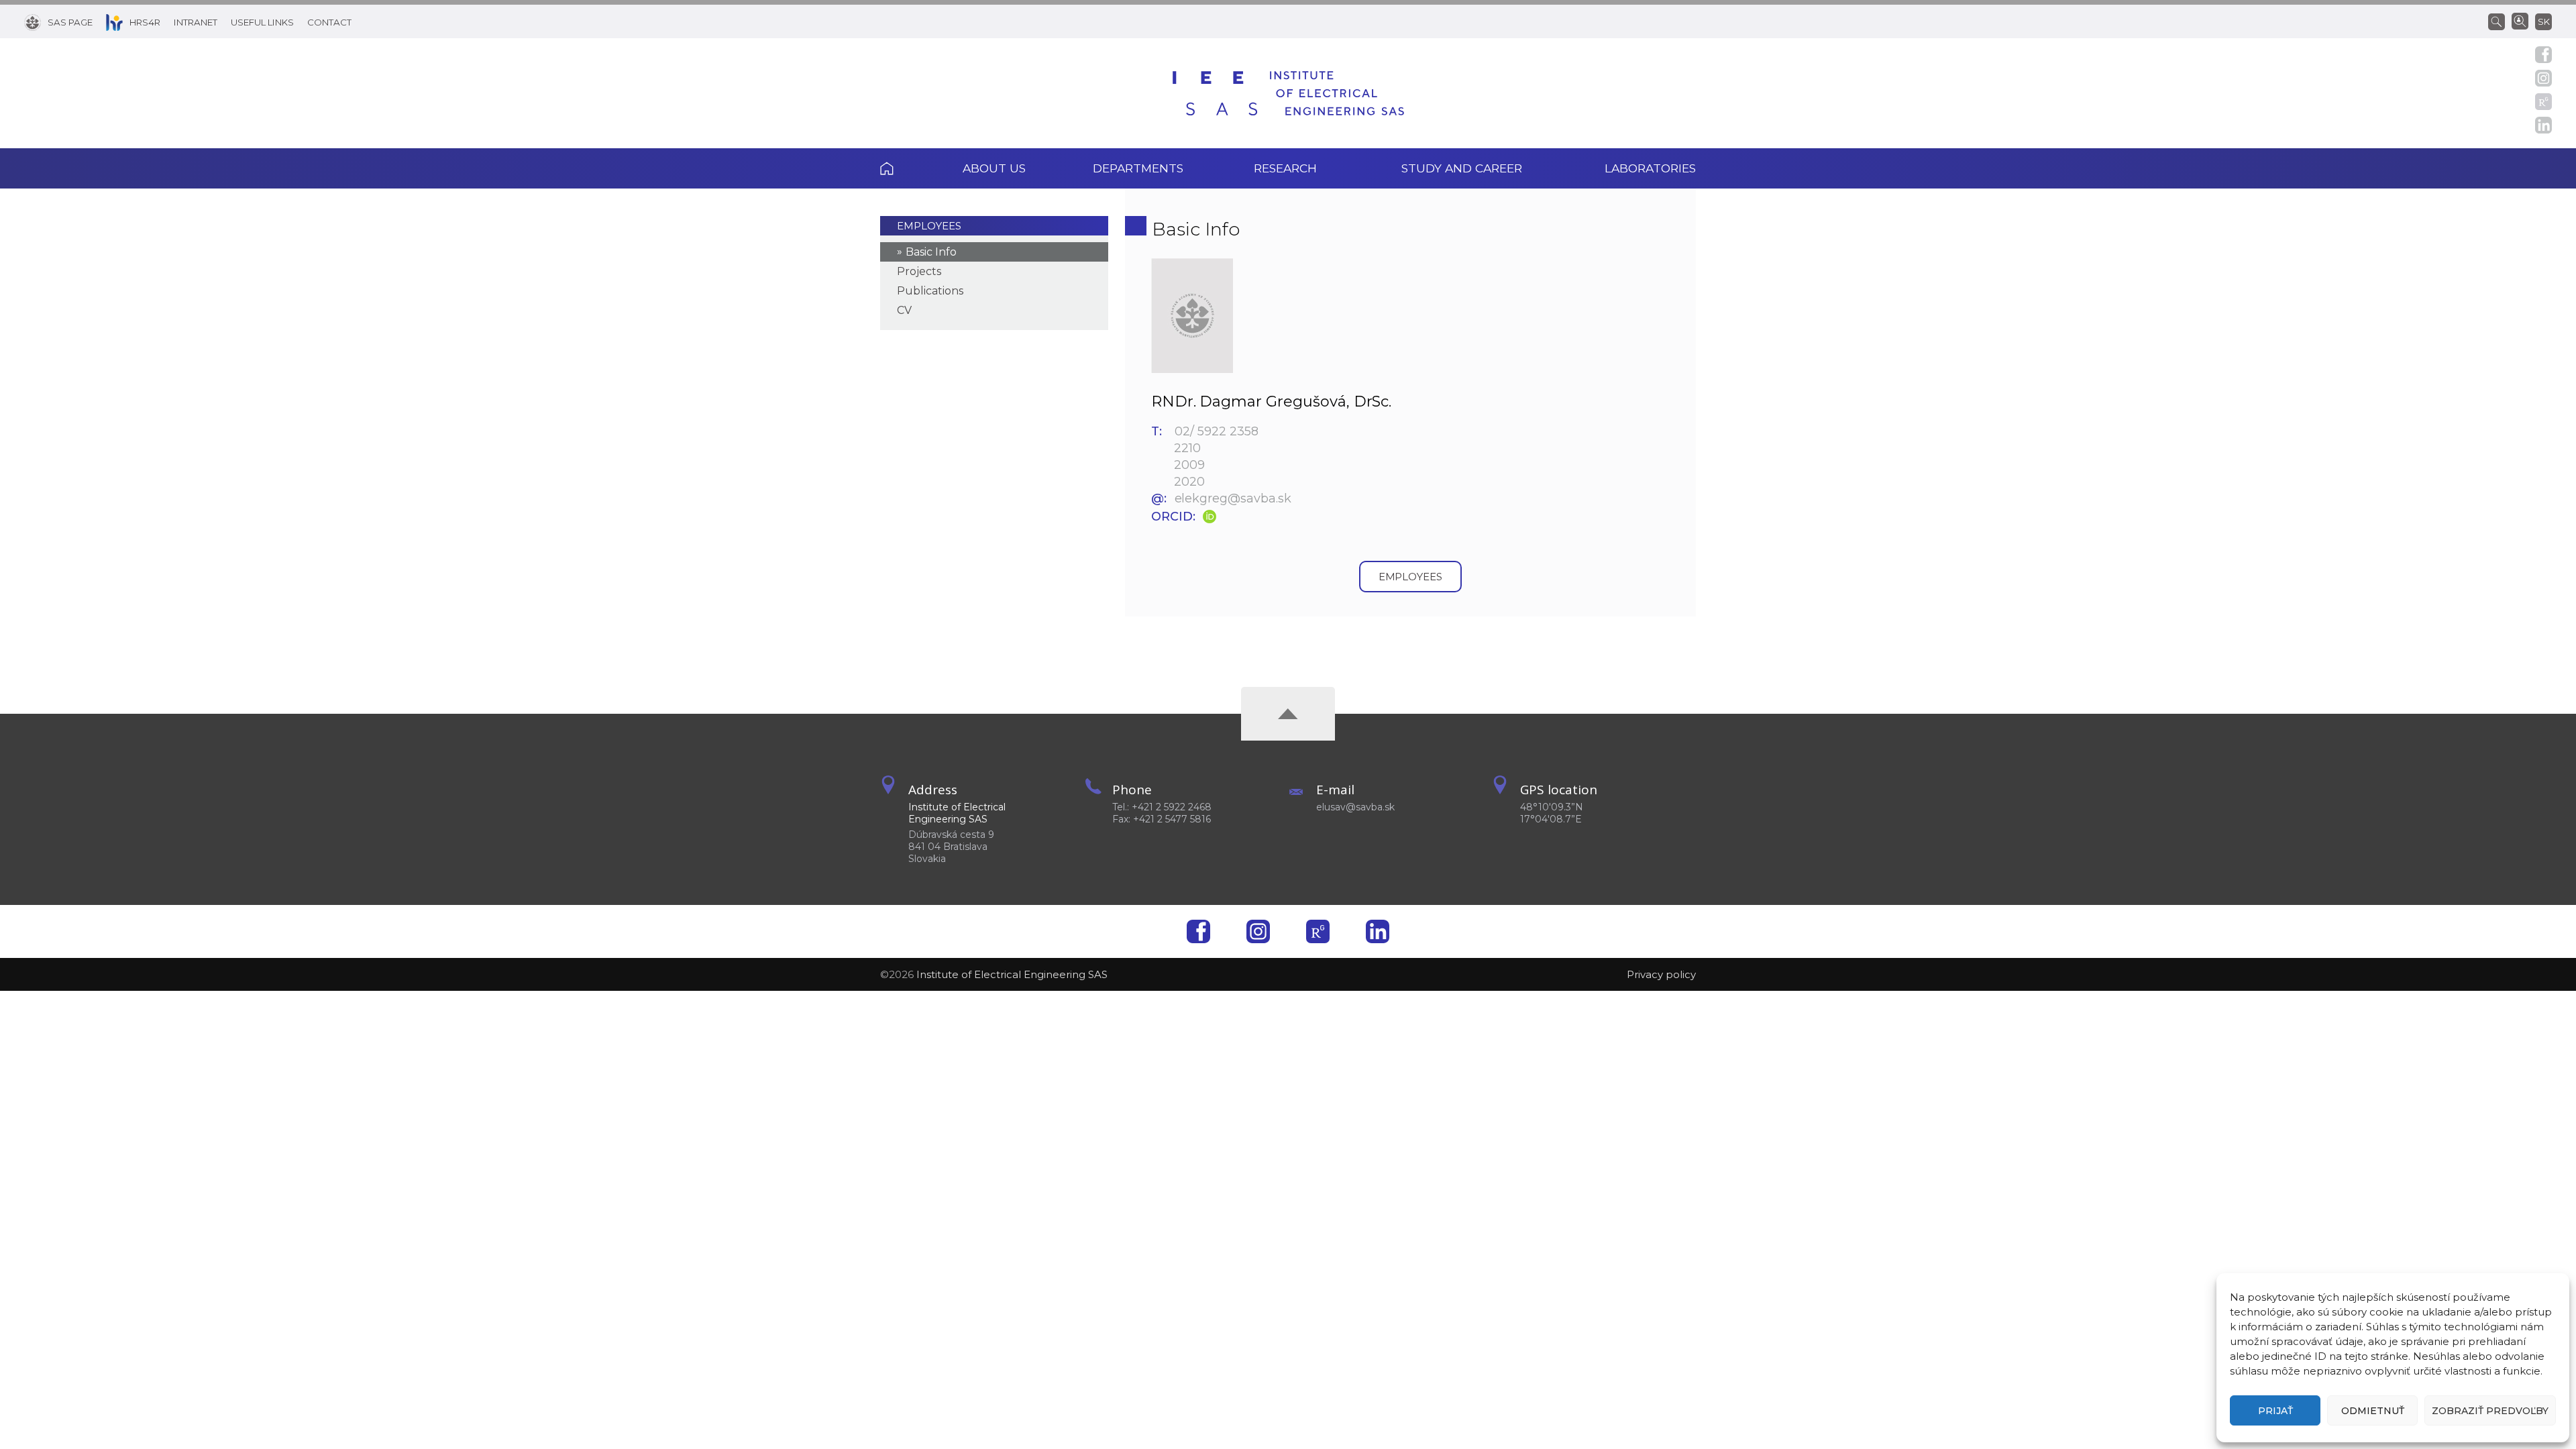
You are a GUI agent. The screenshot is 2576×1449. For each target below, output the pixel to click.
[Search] (2500, 21)
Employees (929, 226)
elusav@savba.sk (1355, 807)
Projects (919, 271)
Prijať (2275, 1411)
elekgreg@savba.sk (1233, 498)
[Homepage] (1288, 93)
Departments (1138, 168)
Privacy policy (1661, 974)
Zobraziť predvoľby (2490, 1411)
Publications (930, 291)
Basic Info (931, 252)
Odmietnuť (2373, 1411)
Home (905, 168)
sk (2544, 21)
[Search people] (2520, 20)
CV (904, 310)
